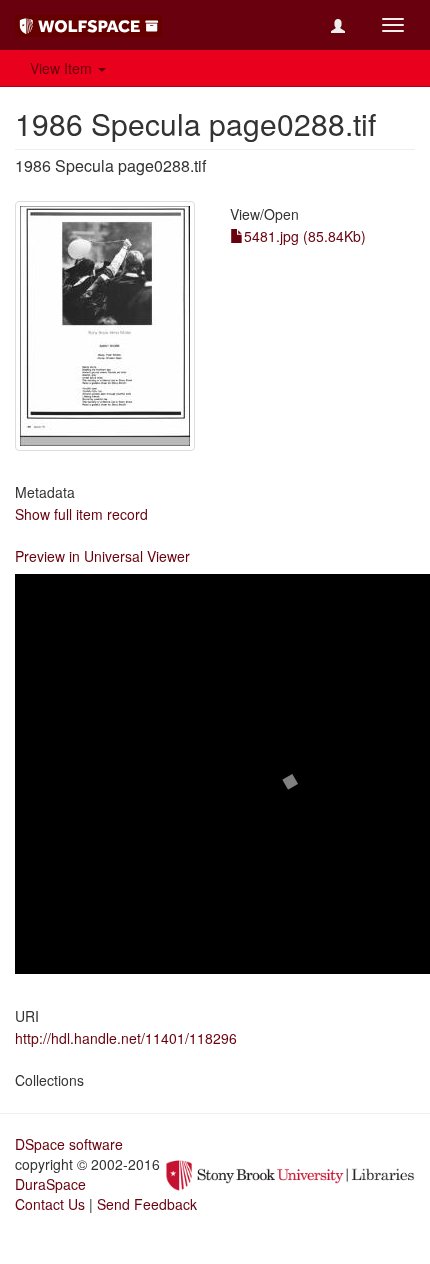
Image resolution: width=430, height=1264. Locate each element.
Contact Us (50, 1204)
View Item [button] (63, 68)
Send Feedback (147, 1204)
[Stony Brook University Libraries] (290, 1173)
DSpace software (69, 1144)
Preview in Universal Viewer (102, 556)
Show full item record (81, 514)
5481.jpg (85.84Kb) (305, 236)
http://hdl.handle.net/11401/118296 (126, 1038)
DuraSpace (50, 1184)
